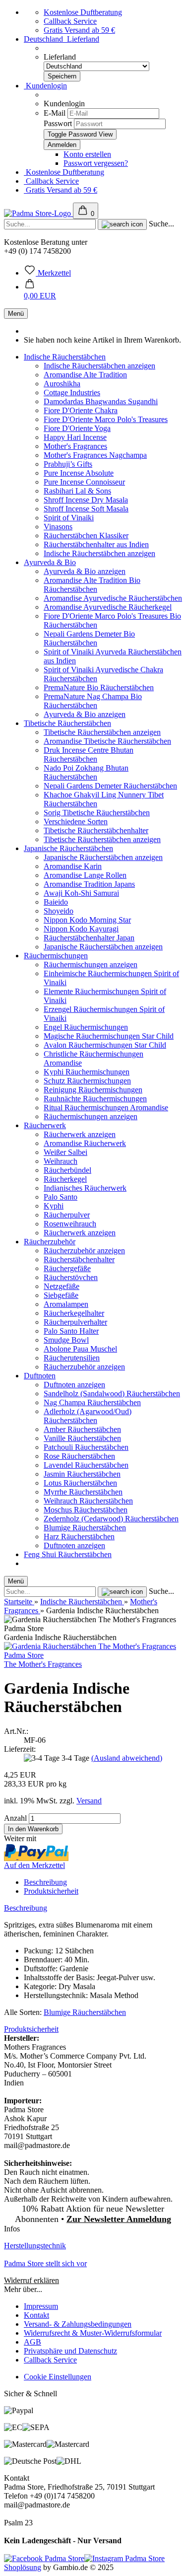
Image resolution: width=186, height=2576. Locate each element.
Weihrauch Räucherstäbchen (88, 1501)
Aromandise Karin (73, 866)
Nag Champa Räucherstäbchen (92, 1402)
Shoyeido (59, 911)
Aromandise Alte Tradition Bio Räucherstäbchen (92, 585)
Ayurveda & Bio (50, 562)
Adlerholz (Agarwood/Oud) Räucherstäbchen (88, 1416)
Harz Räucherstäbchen (79, 1537)
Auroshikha (62, 384)
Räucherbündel (67, 1170)
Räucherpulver (67, 1215)
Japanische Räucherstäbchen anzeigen (103, 857)
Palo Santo (61, 1197)
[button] (40, 291)
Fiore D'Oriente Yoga (77, 428)
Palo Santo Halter (71, 1331)
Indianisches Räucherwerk (85, 1188)
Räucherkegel (65, 1179)
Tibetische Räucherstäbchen (67, 723)
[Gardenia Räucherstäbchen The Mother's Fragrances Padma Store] (93, 1655)
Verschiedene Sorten (76, 822)
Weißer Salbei (65, 1152)
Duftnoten (40, 1376)
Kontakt (36, 2315)
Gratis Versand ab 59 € (79, 30)
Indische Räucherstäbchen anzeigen (99, 366)
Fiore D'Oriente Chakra (81, 410)
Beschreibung (45, 1882)
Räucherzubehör (50, 1242)
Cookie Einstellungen (58, 2377)
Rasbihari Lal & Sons (77, 491)
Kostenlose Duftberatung (83, 12)
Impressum (41, 2306)
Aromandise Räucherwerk (85, 1143)
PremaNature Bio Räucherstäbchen (99, 687)
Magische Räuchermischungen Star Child (109, 1036)
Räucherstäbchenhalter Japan (89, 938)
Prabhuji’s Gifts (68, 464)
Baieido (56, 902)
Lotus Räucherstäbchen (80, 1483)
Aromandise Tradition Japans (89, 884)
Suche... (161, 224)
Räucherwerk (45, 1125)
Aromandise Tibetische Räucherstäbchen (107, 741)
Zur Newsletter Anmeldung (119, 2219)
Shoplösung (23, 2567)
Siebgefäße (61, 1295)
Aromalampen (66, 1304)
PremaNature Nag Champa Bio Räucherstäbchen (93, 701)
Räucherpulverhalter (75, 1322)
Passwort (58, 123)
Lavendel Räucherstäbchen (86, 1465)
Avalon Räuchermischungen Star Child (105, 1045)
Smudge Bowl (66, 1340)
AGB (32, 2342)
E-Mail (55, 113)
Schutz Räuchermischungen (87, 1081)
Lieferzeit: (20, 1749)
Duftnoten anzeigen (74, 1385)
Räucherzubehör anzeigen (84, 1251)
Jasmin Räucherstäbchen (82, 1474)
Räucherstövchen (71, 1277)
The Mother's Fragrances (43, 1664)
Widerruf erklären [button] (31, 2280)
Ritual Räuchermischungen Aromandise (106, 1108)
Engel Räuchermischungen (86, 1027)
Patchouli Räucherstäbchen (86, 1447)
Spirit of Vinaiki (69, 518)
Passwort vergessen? (96, 163)
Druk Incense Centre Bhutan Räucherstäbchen (89, 754)
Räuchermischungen (56, 956)
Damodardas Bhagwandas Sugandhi (101, 401)
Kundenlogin (45, 86)
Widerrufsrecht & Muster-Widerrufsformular (93, 2333)
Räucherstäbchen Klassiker (86, 536)
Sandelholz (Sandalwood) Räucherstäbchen (112, 1394)
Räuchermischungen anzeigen (91, 965)
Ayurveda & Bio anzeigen (85, 571)
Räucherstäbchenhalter (79, 1259)
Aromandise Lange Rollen (85, 875)
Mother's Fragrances (75, 446)
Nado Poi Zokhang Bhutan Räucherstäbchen (86, 772)
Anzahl (15, 1818)
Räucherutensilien (72, 1358)
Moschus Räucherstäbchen (86, 1510)
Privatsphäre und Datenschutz (70, 2351)
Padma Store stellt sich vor (45, 2263)
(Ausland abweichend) (127, 1758)
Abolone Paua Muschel (80, 1349)
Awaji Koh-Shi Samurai (81, 893)
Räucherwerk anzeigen (80, 1134)
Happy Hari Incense (75, 437)
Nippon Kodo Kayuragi (81, 929)
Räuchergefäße (67, 1268)
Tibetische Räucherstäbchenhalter (96, 830)
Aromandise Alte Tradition (85, 375)
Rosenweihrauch (70, 1224)
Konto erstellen (87, 154)
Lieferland (60, 57)
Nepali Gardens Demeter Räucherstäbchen (110, 786)
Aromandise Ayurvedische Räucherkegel (108, 607)
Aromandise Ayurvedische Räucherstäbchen (113, 598)
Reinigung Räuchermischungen (93, 1090)
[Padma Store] (38, 213)
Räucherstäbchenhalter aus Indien (96, 544)
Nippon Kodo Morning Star (87, 920)
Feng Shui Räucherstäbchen (68, 1554)
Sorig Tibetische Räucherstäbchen (97, 813)
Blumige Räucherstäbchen (85, 1528)
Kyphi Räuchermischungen (87, 1072)
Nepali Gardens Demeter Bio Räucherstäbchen (89, 638)
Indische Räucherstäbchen (65, 357)
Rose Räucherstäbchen (79, 1456)
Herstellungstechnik (35, 2246)
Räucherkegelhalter (74, 1313)
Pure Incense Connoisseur (84, 482)
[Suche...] (122, 224)
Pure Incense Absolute (79, 473)
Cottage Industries (72, 393)
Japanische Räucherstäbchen (68, 848)
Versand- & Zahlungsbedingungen (78, 2324)
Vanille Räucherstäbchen (82, 1438)
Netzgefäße (62, 1286)
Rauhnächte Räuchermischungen (95, 1099)
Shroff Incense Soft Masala (86, 509)
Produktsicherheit (51, 1891)
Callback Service (70, 21)
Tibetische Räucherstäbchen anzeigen (102, 732)
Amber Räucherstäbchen (82, 1429)
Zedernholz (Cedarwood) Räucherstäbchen (111, 1519)
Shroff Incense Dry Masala (86, 500)
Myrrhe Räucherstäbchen (83, 1492)
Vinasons (58, 527)
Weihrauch (61, 1161)
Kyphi (54, 1206)
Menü (16, 314)
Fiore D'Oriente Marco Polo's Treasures (106, 419)
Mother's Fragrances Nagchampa (95, 455)
